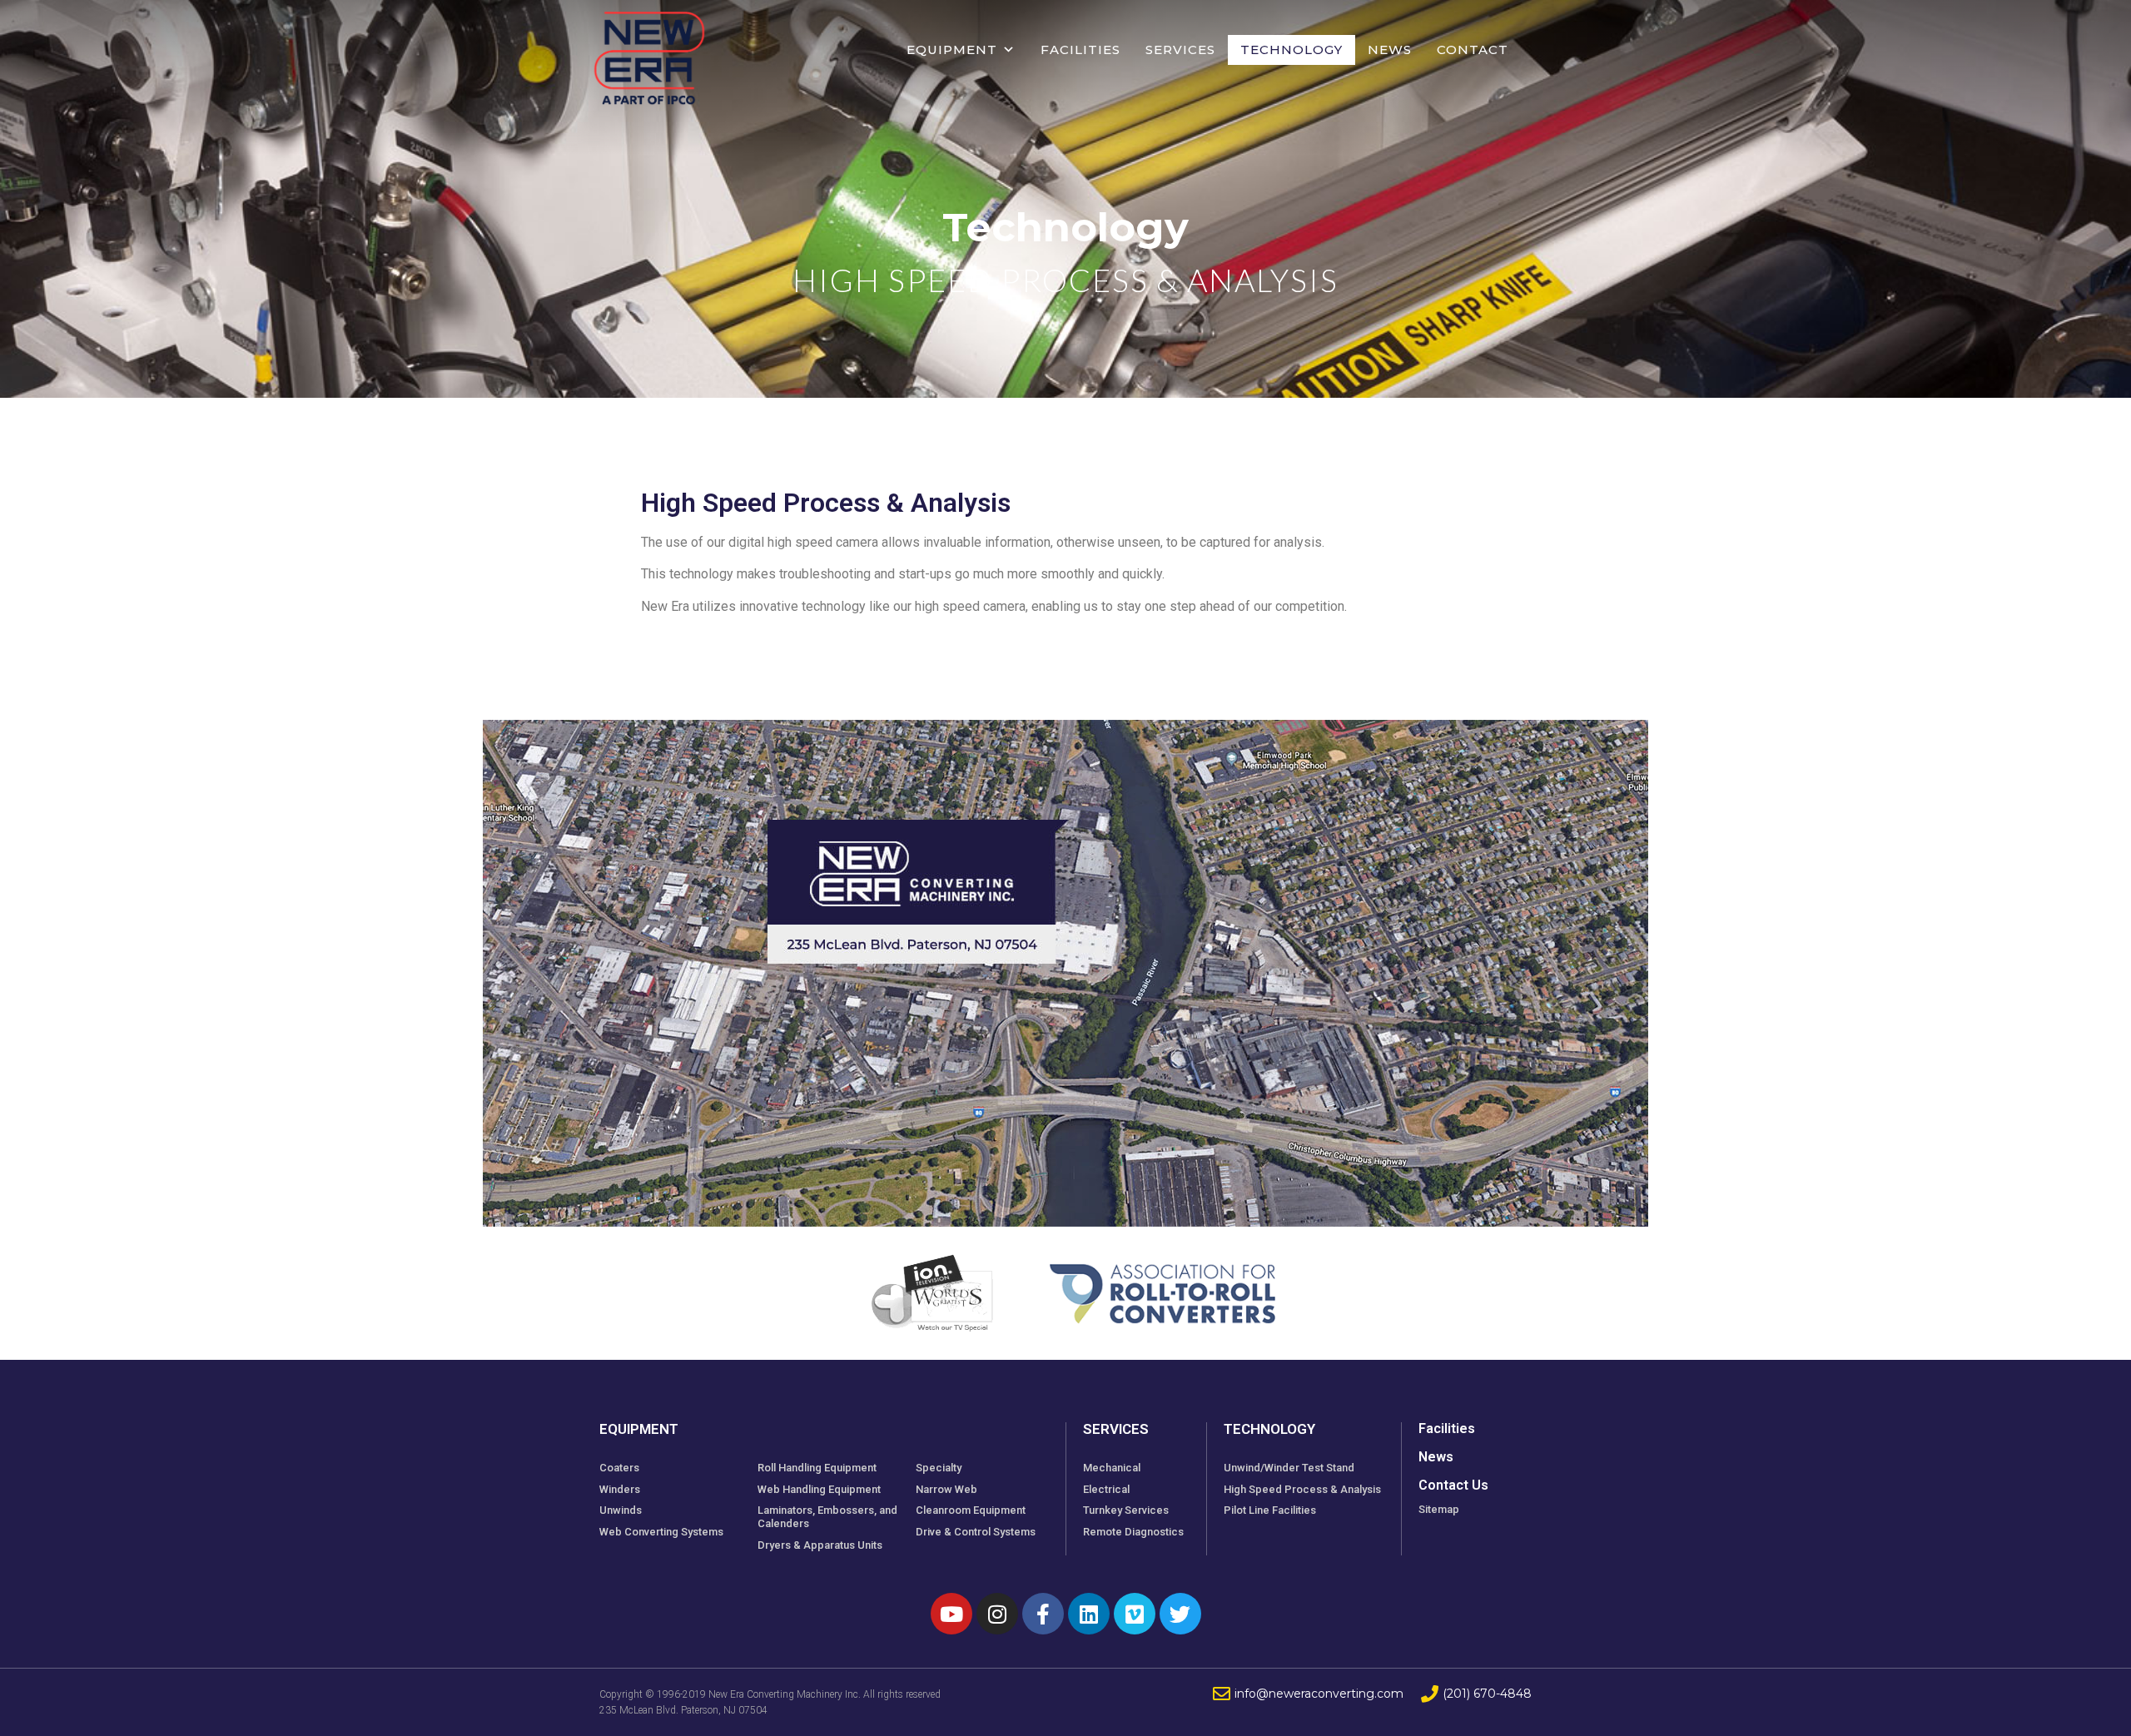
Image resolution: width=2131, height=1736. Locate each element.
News (1390, 50)
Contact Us (1453, 1485)
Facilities (1080, 50)
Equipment (952, 50)
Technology (1292, 50)
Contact (1473, 50)
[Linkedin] (1089, 1614)
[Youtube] (951, 1614)
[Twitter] (1180, 1614)
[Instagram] (997, 1614)
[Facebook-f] (1043, 1614)
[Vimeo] (1135, 1614)
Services (1180, 50)
